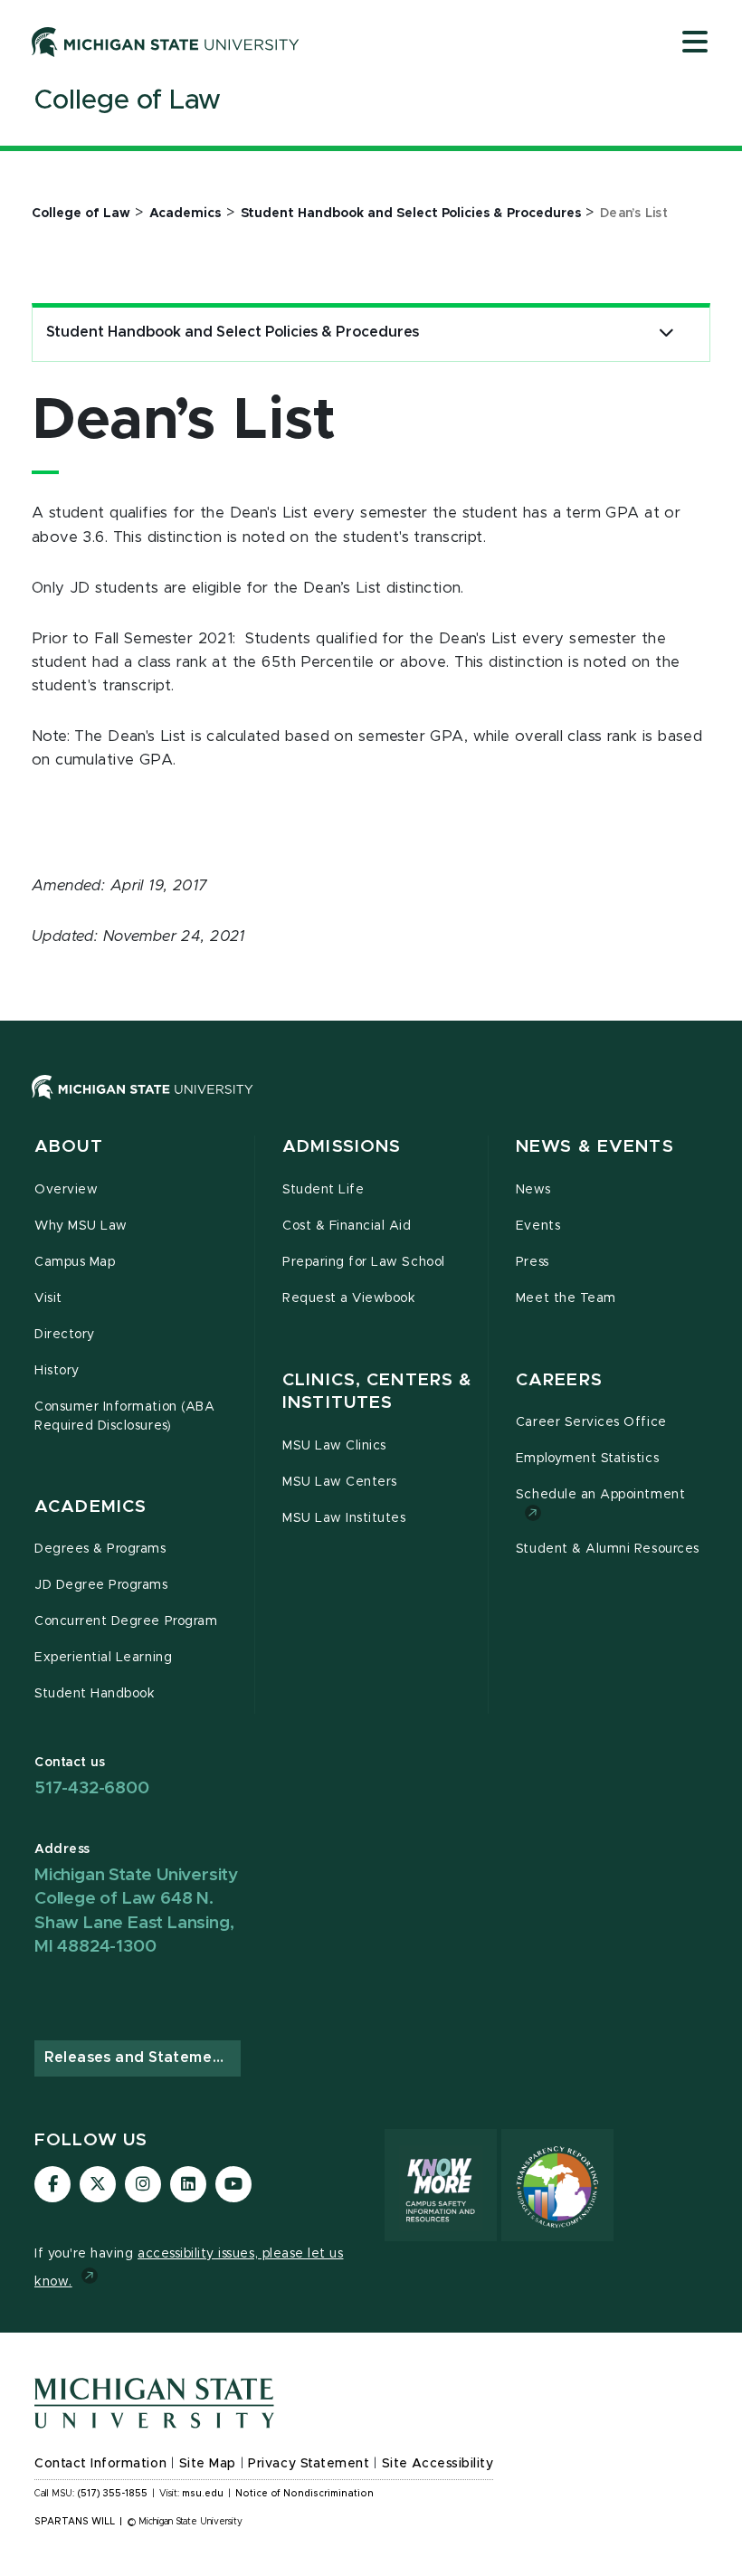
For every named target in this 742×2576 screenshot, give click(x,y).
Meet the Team (566, 1298)
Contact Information (100, 2464)
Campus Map (75, 1262)
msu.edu (203, 2494)
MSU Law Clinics (334, 1446)
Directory (65, 1335)
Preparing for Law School (364, 1262)
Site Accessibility (438, 2464)
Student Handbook (95, 1694)
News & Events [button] (595, 1147)
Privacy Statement (309, 2464)
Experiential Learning (103, 1658)
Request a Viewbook (349, 1298)
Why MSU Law (81, 1226)
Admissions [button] (342, 1147)
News (533, 1190)
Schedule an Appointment (600, 1495)
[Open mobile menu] (695, 43)
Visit (48, 1298)
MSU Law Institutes (344, 1518)
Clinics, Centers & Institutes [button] (377, 1392)
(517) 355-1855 (113, 2494)
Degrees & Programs (100, 1549)
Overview (66, 1190)
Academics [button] (90, 1507)
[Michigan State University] (166, 42)
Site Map (208, 2464)
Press (533, 1262)
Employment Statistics (587, 1459)
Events (538, 1226)
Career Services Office (591, 1422)
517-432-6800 (92, 1788)
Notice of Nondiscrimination (304, 2494)
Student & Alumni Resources (608, 1549)
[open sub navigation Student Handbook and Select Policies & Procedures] (666, 333)
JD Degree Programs (101, 1585)
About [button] (69, 1147)
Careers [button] (559, 1380)
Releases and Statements (140, 2058)
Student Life (323, 1190)
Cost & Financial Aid (347, 1226)
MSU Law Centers (340, 1482)
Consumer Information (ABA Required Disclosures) (124, 1416)
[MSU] (143, 1105)
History (57, 1371)
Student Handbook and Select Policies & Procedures (233, 332)
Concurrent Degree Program (126, 1621)
